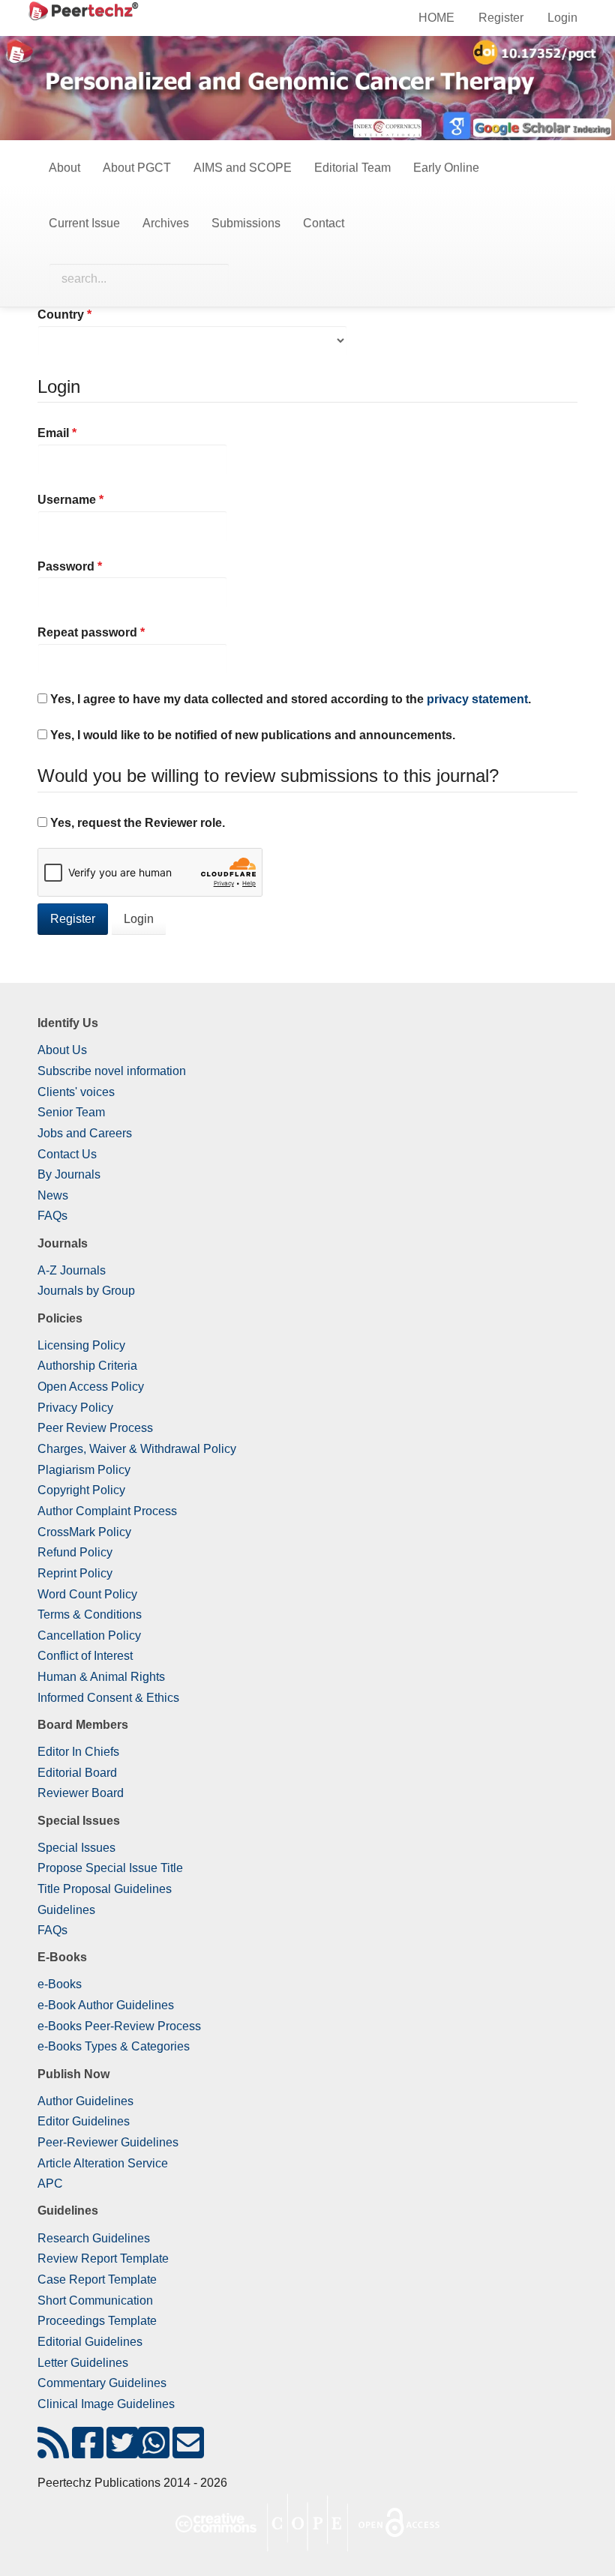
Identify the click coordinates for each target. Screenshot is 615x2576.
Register (501, 18)
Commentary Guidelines (102, 2383)
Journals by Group (86, 1291)
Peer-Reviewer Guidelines (108, 2142)
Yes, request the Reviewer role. (136, 823)
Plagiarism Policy (84, 1470)
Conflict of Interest (85, 1656)
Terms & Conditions (90, 1614)
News (53, 1195)
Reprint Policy (75, 1573)
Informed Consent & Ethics (108, 1698)
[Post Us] (53, 2452)
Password (96, 566)
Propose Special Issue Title (110, 1868)
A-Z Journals (72, 1270)
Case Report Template (97, 2279)
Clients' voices (76, 1092)
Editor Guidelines (84, 2121)
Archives (166, 223)
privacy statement (477, 699)
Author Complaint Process (107, 1511)
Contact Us (67, 1154)
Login (562, 18)
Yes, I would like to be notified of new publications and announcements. (251, 735)
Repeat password (117, 632)
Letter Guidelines (83, 2363)
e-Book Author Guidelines (106, 2005)
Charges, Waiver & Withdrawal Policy (137, 1449)
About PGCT (137, 168)
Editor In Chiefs (78, 1752)
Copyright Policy (81, 1490)
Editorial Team (352, 168)
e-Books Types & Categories (114, 2046)
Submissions (246, 223)
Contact (324, 223)
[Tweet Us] (122, 2452)
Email (83, 433)
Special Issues (76, 1848)
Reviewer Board (81, 1793)
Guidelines (66, 1910)
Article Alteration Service (103, 2163)
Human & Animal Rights (101, 1677)
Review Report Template (103, 2258)
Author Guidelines (85, 2101)
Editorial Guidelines (90, 2342)
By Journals (69, 1174)
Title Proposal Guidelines (105, 1889)
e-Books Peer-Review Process (119, 2026)
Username (96, 499)
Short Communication (95, 2300)
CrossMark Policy (84, 1532)
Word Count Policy (87, 1594)
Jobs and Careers (85, 1133)
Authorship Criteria (87, 1366)
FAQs (52, 1216)
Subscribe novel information (112, 1071)
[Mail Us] (188, 2452)
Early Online (446, 168)
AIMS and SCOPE (243, 168)
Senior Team (71, 1112)
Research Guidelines (94, 2238)
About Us (62, 1050)
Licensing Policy (81, 1345)
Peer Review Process (95, 1428)
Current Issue (84, 223)
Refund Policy (75, 1552)
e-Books (60, 1984)
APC (50, 2184)
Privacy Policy (75, 1408)
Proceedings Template (97, 2321)
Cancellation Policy (89, 1635)
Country (90, 314)
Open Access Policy (91, 1387)
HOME (436, 18)
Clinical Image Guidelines (106, 2404)
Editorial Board (77, 1773)
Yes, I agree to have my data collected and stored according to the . (289, 699)
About (64, 168)
